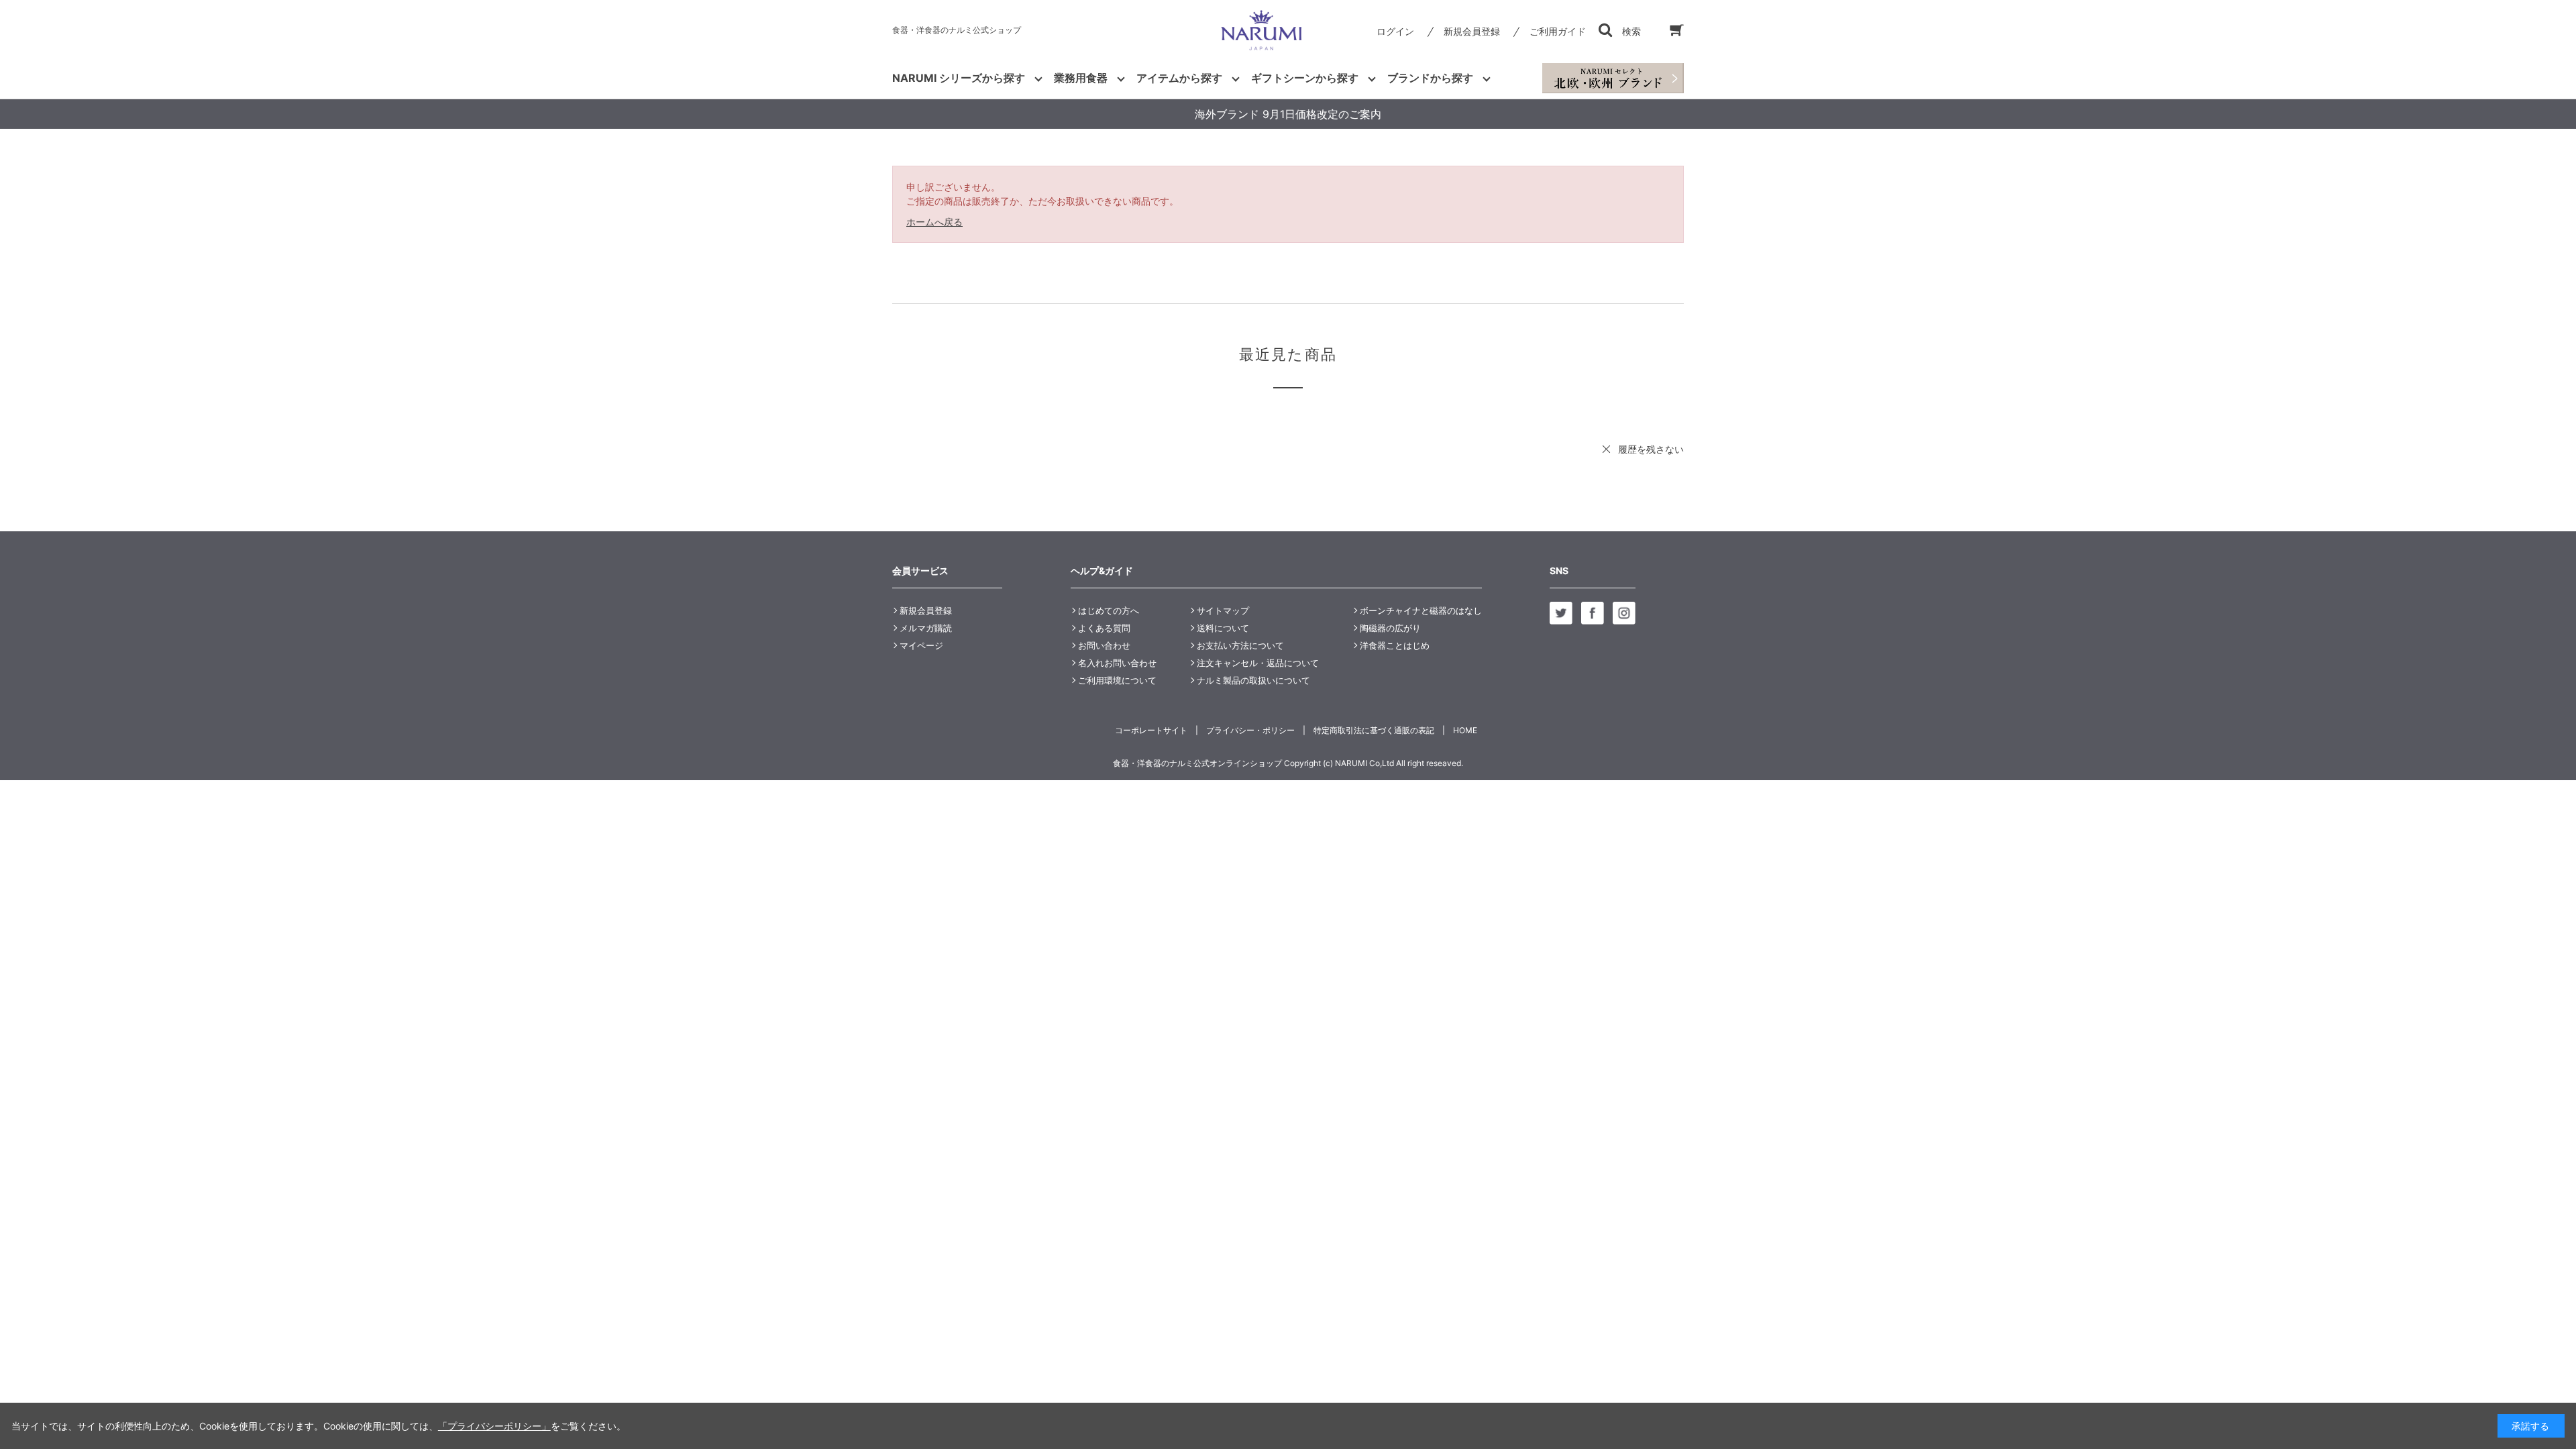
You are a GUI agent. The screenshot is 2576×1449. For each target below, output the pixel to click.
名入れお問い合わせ (1117, 663)
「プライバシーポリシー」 (494, 1426)
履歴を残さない (1651, 449)
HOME (1465, 730)
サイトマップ (1223, 610)
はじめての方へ (1109, 610)
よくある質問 (1104, 628)
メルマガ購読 (926, 628)
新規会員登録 (1472, 31)
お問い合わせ (1104, 645)
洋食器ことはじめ (1395, 645)
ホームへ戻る (934, 222)
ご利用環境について (1117, 680)
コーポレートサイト (1151, 730)
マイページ (921, 645)
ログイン (1395, 31)
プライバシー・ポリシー (1250, 730)
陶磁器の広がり (1390, 628)
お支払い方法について (1240, 645)
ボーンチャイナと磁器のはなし (1421, 610)
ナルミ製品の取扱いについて (1253, 680)
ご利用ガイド (1558, 31)
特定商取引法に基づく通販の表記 (1374, 730)
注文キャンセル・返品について (1258, 663)
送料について (1223, 628)
